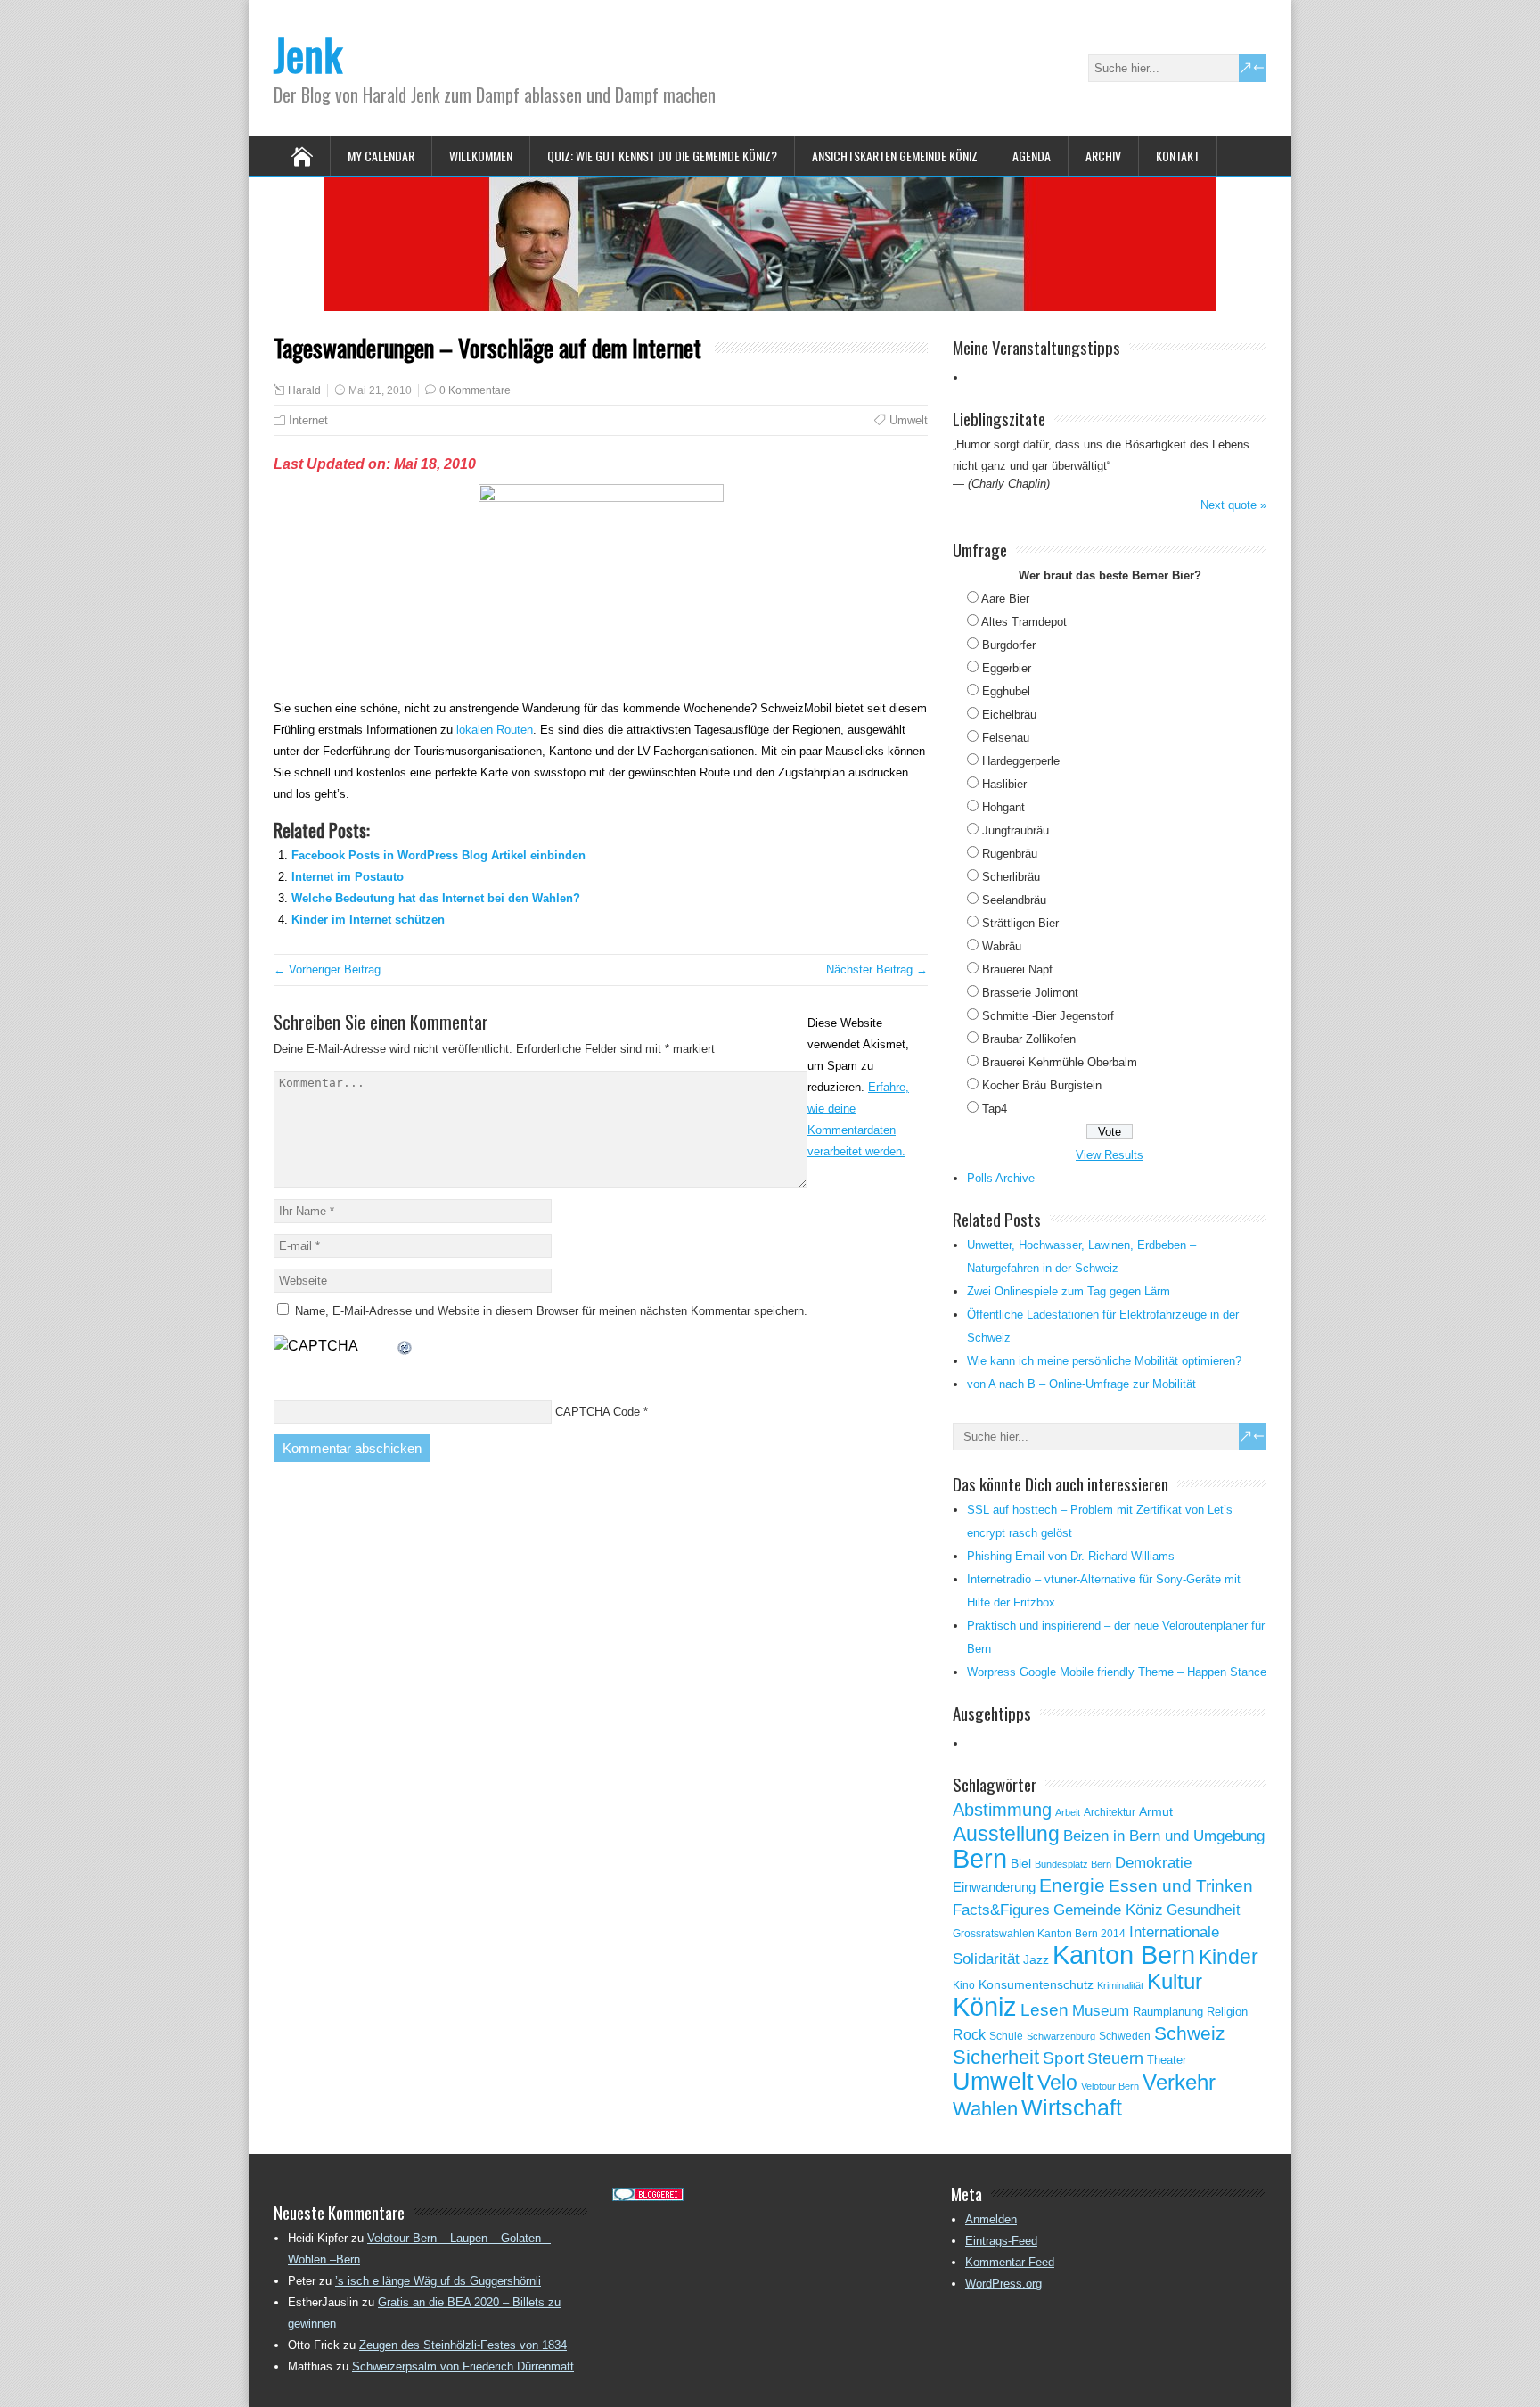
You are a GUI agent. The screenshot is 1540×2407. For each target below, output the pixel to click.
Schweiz (1190, 2033)
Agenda (1032, 156)
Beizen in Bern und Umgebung (1164, 1836)
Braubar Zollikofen (1029, 1039)
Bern (980, 1858)
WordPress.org (1003, 2284)
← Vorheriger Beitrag (327, 969)
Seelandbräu (1014, 900)
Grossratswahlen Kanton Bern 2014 (1039, 1934)
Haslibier (1004, 784)
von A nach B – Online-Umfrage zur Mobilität (1081, 1384)
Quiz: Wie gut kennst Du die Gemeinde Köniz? (662, 156)
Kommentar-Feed (1010, 2262)
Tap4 (995, 1109)
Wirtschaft (1072, 2107)
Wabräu (1002, 946)
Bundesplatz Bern (1073, 1864)
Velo (1057, 2083)
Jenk (308, 54)
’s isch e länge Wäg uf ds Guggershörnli (438, 2281)
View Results (1110, 1155)
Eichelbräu (1009, 715)
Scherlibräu (1011, 877)
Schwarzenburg (1061, 2036)
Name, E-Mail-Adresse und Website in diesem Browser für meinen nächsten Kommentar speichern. (551, 1311)
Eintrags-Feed (1001, 2241)
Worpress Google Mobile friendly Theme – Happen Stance (1117, 1672)
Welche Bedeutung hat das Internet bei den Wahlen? (436, 898)
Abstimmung (1002, 1810)
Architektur (1110, 1812)
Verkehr (1179, 2083)
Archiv (1103, 156)
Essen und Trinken (1181, 1886)
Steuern (1115, 2058)
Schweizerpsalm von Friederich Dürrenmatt (463, 2366)
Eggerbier (1007, 668)
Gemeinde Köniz (1108, 1910)
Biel (1021, 1863)
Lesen (1044, 2010)
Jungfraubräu (1016, 830)
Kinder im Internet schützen (368, 920)
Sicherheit (996, 2057)
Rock (969, 2035)
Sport (1063, 2058)
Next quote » (1233, 505)
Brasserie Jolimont (1030, 993)
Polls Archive (1001, 1178)
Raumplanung (1168, 2012)
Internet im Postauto (348, 877)
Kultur (1175, 1981)
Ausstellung (1006, 1834)
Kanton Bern (1124, 1955)
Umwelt (909, 420)
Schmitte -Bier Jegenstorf (1048, 1016)
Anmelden (991, 2219)
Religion (1227, 2012)
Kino (964, 1985)
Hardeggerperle (1021, 761)
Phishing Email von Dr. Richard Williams (1071, 1556)
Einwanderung (994, 1887)
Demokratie (1153, 1862)
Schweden (1125, 2036)
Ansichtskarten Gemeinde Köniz (895, 156)
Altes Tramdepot (1024, 622)
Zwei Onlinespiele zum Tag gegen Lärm (1069, 1291)
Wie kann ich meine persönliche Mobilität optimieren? (1104, 1361)
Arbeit (1068, 1812)
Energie (1072, 1885)
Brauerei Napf (1017, 969)
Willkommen (481, 156)
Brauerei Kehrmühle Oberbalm (1060, 1062)
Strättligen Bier (1020, 923)
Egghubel (1006, 691)
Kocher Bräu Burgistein (1042, 1085)
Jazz (1036, 1960)
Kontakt (1178, 156)
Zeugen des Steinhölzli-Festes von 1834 (463, 2345)
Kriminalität (1120, 1985)
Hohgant (1003, 807)
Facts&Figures (1001, 1910)
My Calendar (381, 156)
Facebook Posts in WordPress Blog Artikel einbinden (438, 855)
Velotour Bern (1110, 2086)
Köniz (985, 2007)
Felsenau (1006, 738)
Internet (308, 420)
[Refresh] (405, 1346)
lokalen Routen (495, 730)
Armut (1156, 1811)
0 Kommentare (475, 390)
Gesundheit (1203, 1910)
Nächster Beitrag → (877, 969)
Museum (1101, 2010)
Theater (1167, 2060)
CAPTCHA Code (598, 1412)
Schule (1006, 2036)
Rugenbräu (1010, 854)
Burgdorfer (1009, 645)
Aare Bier (1005, 599)
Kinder (1229, 1957)
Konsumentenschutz (1036, 1985)
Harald (304, 390)
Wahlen (985, 2109)
